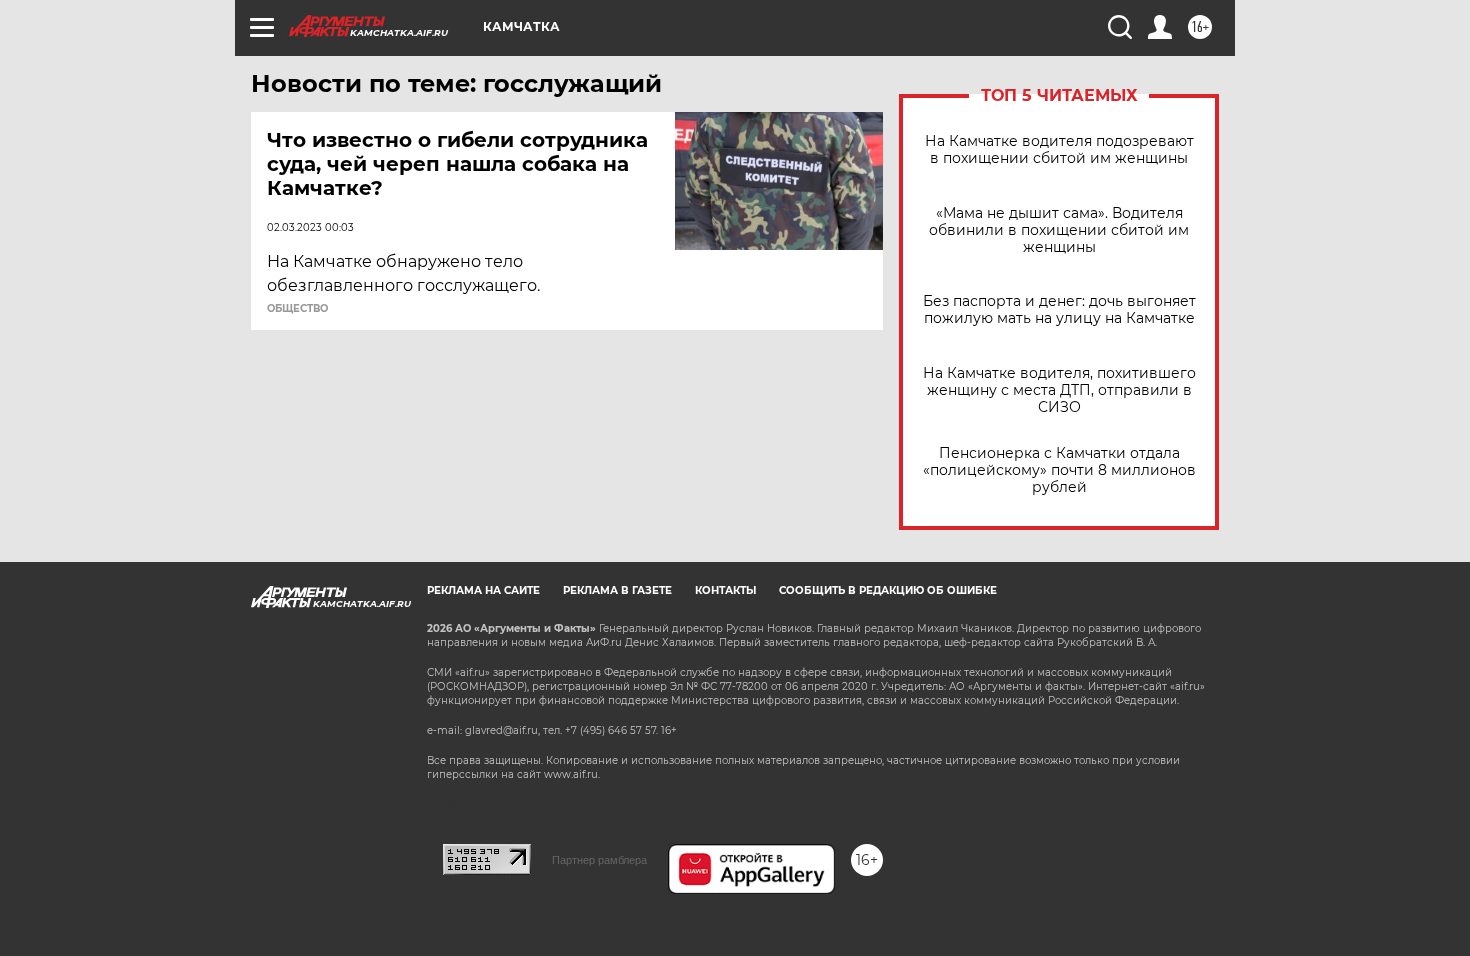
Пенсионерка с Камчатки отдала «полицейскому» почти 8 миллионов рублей (1059, 470)
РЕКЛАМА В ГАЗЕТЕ (617, 590)
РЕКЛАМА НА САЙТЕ (483, 590)
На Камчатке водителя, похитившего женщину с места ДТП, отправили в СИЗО (1059, 390)
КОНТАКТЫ (725, 590)
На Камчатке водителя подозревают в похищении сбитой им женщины (1059, 150)
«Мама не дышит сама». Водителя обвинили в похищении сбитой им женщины (1059, 230)
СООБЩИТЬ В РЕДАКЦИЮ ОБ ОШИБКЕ (888, 590)
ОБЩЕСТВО (297, 309)
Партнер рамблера (599, 860)
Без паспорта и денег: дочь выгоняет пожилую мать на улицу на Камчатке (1059, 310)
